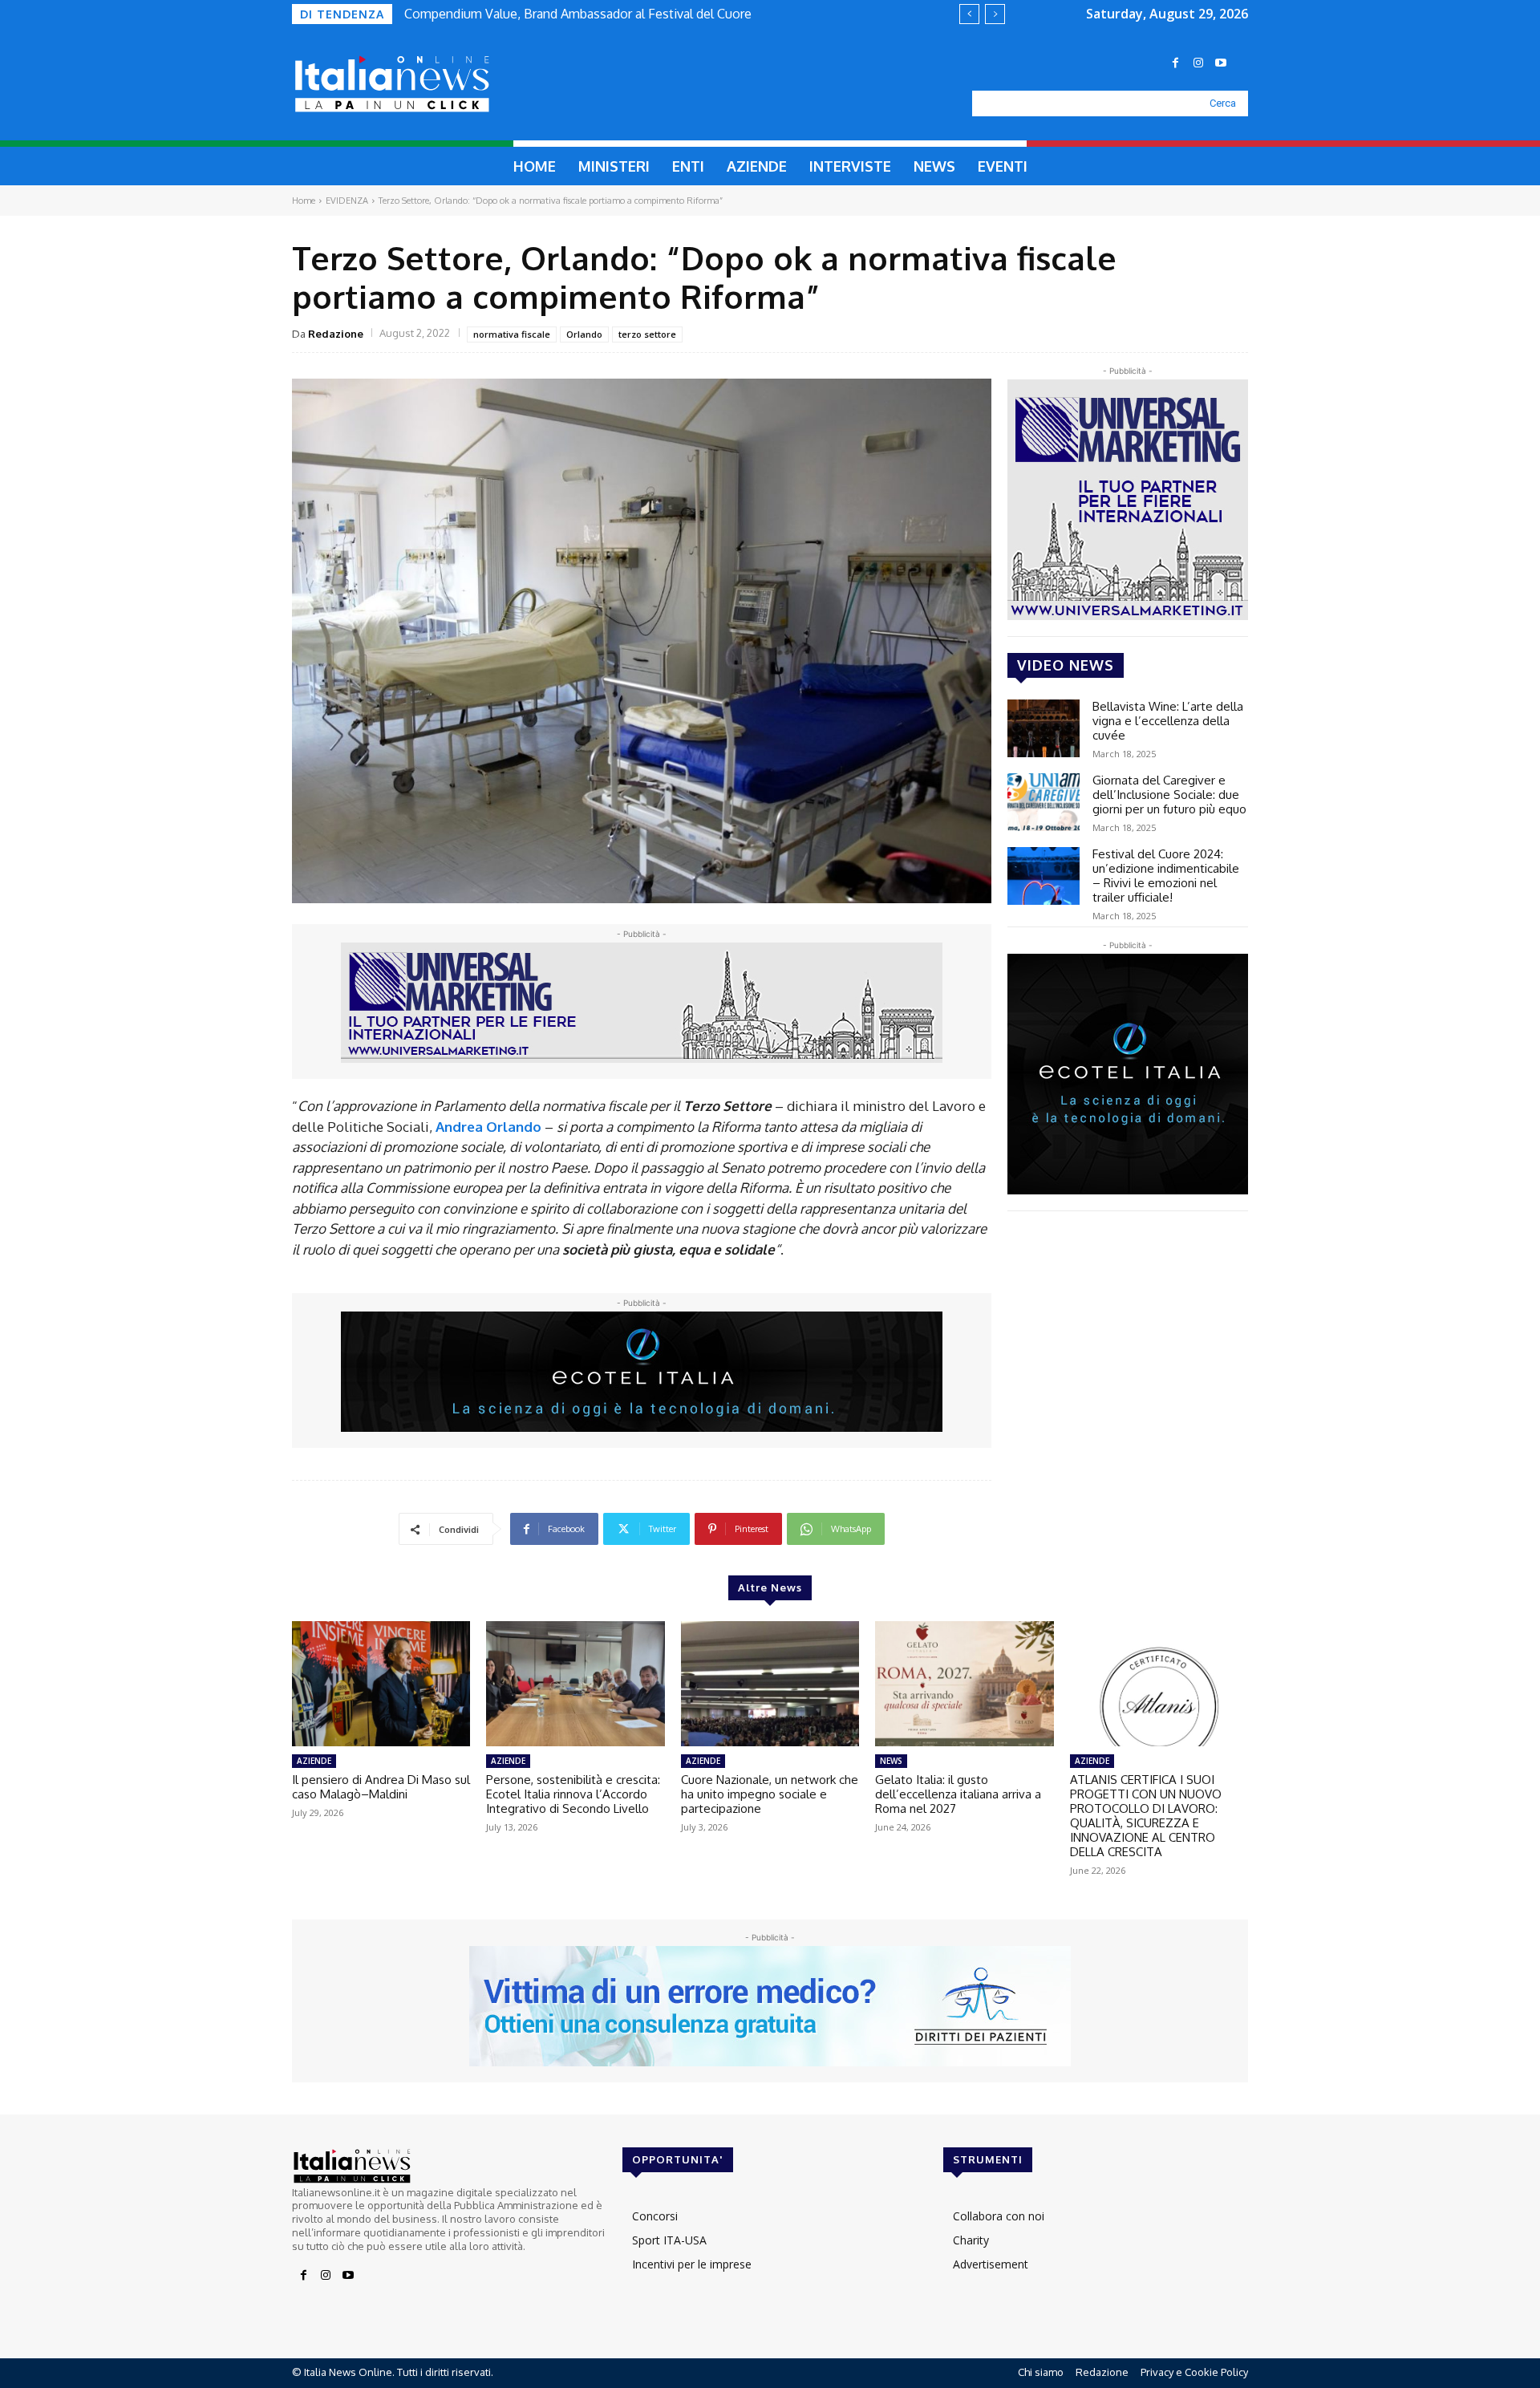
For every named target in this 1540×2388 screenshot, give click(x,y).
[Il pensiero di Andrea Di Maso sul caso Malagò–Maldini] (381, 1684)
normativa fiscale (512, 334)
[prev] (969, 14)
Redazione (336, 334)
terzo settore (647, 334)
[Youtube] (1221, 63)
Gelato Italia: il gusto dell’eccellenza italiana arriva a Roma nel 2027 (958, 1794)
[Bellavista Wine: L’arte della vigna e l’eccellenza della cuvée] (1044, 728)
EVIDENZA (347, 201)
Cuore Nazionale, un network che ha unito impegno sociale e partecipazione (770, 1794)
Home (304, 201)
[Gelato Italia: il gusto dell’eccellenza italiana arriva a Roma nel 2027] (964, 1684)
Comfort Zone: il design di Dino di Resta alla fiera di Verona (576, 14)
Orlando (584, 334)
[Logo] (430, 84)
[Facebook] (1176, 63)
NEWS (891, 1761)
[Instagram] (1198, 63)
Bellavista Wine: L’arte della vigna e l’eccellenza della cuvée (1168, 721)
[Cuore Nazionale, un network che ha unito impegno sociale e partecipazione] (770, 1684)
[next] (995, 14)
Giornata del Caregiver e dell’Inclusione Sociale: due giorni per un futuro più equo (1169, 795)
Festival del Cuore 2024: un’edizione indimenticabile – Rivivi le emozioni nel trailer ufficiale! (1166, 876)
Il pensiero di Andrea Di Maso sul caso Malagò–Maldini (381, 1787)
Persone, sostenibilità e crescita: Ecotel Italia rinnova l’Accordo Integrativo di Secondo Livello (573, 1794)
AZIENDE (314, 1761)
